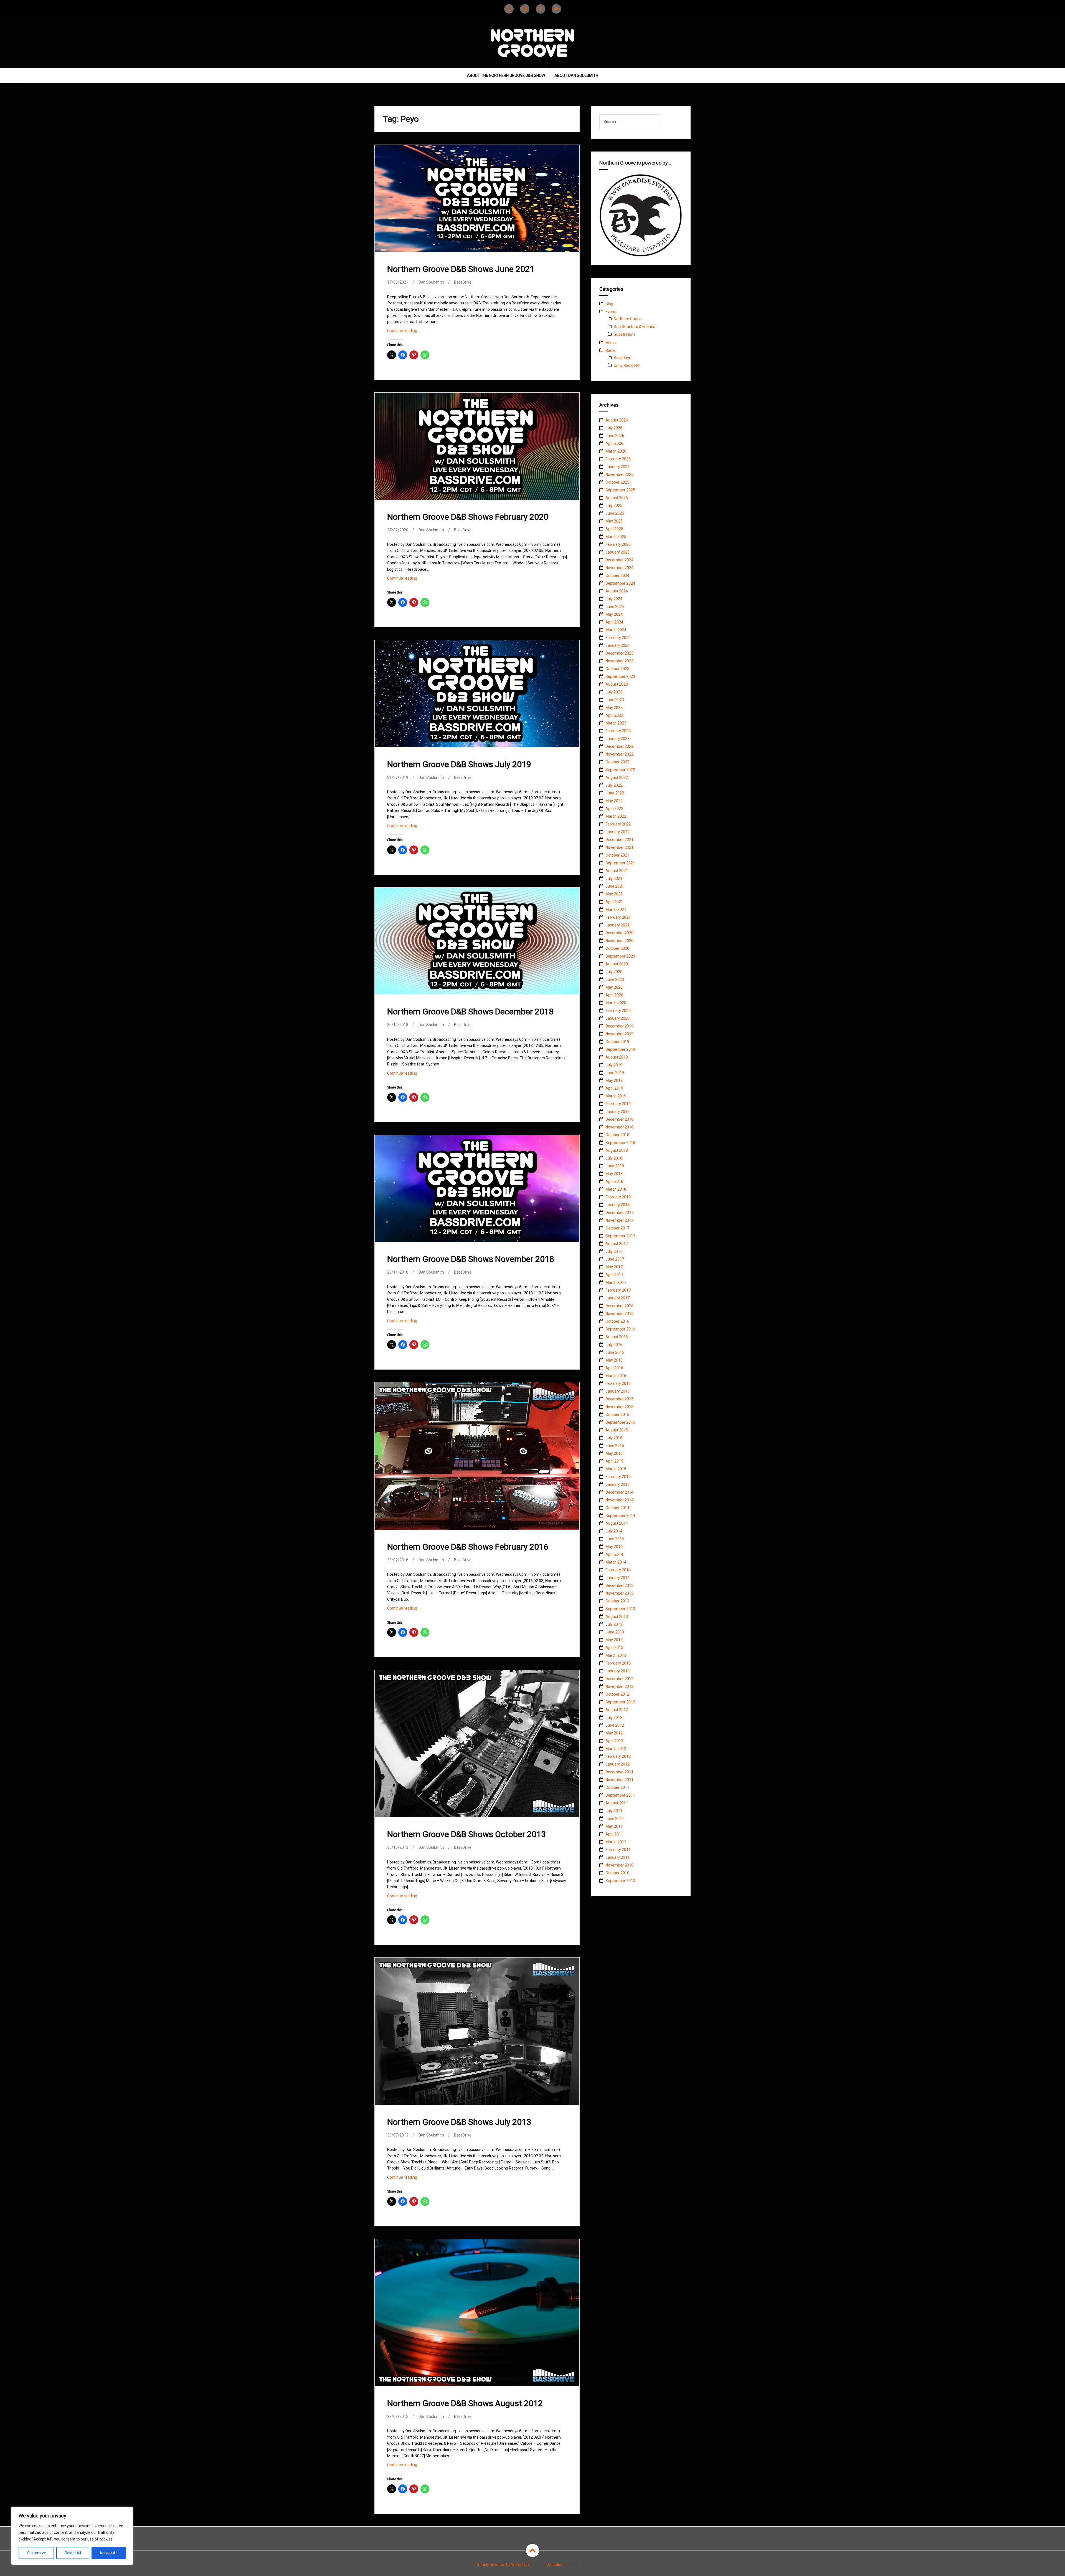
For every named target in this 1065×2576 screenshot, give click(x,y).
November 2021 (619, 847)
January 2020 (618, 1018)
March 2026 (616, 451)
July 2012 (614, 1718)
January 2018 (618, 1205)
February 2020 (618, 1011)
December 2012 (619, 1679)
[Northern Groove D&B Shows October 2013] (476, 1744)
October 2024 (617, 575)
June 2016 (615, 1352)
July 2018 (614, 1158)
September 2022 (620, 770)
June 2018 (615, 1166)
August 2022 (617, 777)
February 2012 (618, 1756)
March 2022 (616, 816)
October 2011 (617, 1787)
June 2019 (615, 1073)
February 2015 (618, 1477)
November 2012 (619, 1686)
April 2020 (614, 995)
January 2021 (618, 925)
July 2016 (614, 1345)
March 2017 (616, 1282)
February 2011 (618, 1850)
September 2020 (620, 956)
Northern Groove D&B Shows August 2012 (465, 2403)
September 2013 (620, 1609)
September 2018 (620, 1143)
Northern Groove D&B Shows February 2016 (468, 1547)
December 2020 (619, 933)
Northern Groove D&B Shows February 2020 (468, 517)
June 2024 (615, 607)
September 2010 (620, 1881)
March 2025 (616, 537)
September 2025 (620, 490)
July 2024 (614, 599)
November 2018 (619, 1127)
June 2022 (615, 793)
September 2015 (620, 1422)
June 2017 (615, 1259)
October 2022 (617, 762)
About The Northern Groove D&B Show (506, 75)
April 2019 (614, 1088)
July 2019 (614, 1065)
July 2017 (614, 1251)
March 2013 (616, 1655)
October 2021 (617, 855)
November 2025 (619, 474)
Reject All (73, 2553)
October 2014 (617, 1508)
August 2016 (617, 1337)
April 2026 (614, 443)
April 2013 (614, 1648)
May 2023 (614, 708)
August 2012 (617, 1710)
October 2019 (617, 1042)
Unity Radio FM (627, 365)
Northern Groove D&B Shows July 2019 (459, 764)
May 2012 (614, 1733)
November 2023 (619, 661)
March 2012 (616, 1749)
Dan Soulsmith (431, 282)
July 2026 (614, 428)
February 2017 (618, 1290)
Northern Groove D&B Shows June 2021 (461, 269)
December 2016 (619, 1306)
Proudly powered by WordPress (503, 2565)
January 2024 (618, 645)
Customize (36, 2553)
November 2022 (619, 754)
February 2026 (618, 459)
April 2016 (614, 1368)
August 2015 (617, 1430)
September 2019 (620, 1049)
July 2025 (614, 506)
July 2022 (614, 785)
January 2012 (618, 1764)
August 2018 (617, 1150)
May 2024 (614, 614)
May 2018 (614, 1174)
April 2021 (614, 902)
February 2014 (618, 1570)
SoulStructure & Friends (634, 327)
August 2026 (617, 420)
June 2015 (615, 1446)
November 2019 (619, 1034)
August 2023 (617, 684)
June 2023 (615, 700)
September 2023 (620, 676)
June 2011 (615, 1819)
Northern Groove (628, 319)
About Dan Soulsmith (576, 75)
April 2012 (614, 1741)
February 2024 (618, 638)
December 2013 (619, 1585)
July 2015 (614, 1438)
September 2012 (620, 1702)
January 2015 (618, 1484)
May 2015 (614, 1453)
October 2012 (617, 1694)
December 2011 (619, 1772)
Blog (609, 304)
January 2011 (618, 1857)
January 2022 (618, 832)
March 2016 (616, 1376)
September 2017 (620, 1236)
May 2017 (614, 1267)
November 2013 (619, 1593)
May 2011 (614, 1826)
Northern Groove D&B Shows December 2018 (470, 1012)
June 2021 (615, 886)
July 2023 (614, 692)
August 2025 (617, 498)
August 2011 (617, 1803)
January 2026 (618, 467)
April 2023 (614, 715)
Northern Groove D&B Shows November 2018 (471, 1259)
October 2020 (617, 948)
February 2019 (618, 1104)
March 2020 (616, 1003)
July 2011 (614, 1811)
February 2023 (618, 731)
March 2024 (616, 630)
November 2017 (619, 1220)
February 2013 (618, 1663)
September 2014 (620, 1516)
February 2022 (618, 824)
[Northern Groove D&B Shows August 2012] (476, 2313)
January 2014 (618, 1578)
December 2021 (619, 840)
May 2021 (614, 894)
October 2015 (617, 1415)
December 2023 (619, 653)
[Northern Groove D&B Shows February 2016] (476, 1457)
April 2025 (614, 529)
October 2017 (617, 1228)
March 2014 (616, 1562)
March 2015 (616, 1469)
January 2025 (618, 552)
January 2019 (618, 1112)
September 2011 (620, 1795)
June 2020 (615, 979)
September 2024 (620, 583)
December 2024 (619, 560)
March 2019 (616, 1096)
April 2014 (614, 1554)
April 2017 (614, 1275)
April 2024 (614, 622)
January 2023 (618, 739)
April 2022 (614, 809)
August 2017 (617, 1244)
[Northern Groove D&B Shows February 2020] (476, 450)
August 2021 (617, 871)
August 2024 (617, 591)
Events (611, 312)
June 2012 (615, 1725)
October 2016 (617, 1321)
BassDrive (463, 282)
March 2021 (616, 910)
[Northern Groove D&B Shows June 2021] (476, 203)
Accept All (108, 2553)
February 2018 (618, 1197)
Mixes (611, 343)
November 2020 (619, 941)
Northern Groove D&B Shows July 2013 (459, 2122)
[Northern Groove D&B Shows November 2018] (476, 1193)
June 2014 (615, 1539)
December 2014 (619, 1492)
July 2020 (614, 972)
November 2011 (619, 1780)
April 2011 (614, 1834)
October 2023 (617, 669)
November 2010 (619, 1865)
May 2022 (614, 801)
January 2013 (618, 1671)
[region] (72, 2536)
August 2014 (617, 1523)
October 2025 (617, 482)
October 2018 (617, 1135)
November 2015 (619, 1407)
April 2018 (614, 1181)
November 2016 (619, 1314)
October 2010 (617, 1873)
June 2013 (615, 1632)
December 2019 (619, 1026)
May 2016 (614, 1360)
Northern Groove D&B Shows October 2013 (466, 1834)
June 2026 (615, 436)
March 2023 (616, 723)
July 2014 (614, 1531)
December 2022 (619, 746)
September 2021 (620, 863)
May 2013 (614, 1640)
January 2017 (618, 1298)
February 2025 (618, 544)
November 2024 (619, 568)
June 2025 (615, 513)
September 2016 (620, 1329)
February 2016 (618, 1383)
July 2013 (614, 1624)
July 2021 (614, 878)
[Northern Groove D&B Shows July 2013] (476, 2032)
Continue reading (410, 332)
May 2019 (614, 1080)
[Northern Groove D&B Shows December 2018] (476, 945)
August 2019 (617, 1057)
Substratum (624, 334)
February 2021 (618, 917)
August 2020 (617, 964)
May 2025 (614, 521)
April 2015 (614, 1461)
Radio (610, 350)
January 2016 (618, 1391)
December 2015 (619, 1399)
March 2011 (616, 1842)
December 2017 (619, 1213)
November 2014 (619, 1500)
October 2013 (617, 1601)
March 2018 (616, 1189)
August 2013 (617, 1617)
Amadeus (556, 2565)
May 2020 (614, 987)
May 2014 (614, 1547)
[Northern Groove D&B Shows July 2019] (476, 698)
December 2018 (619, 1119)
